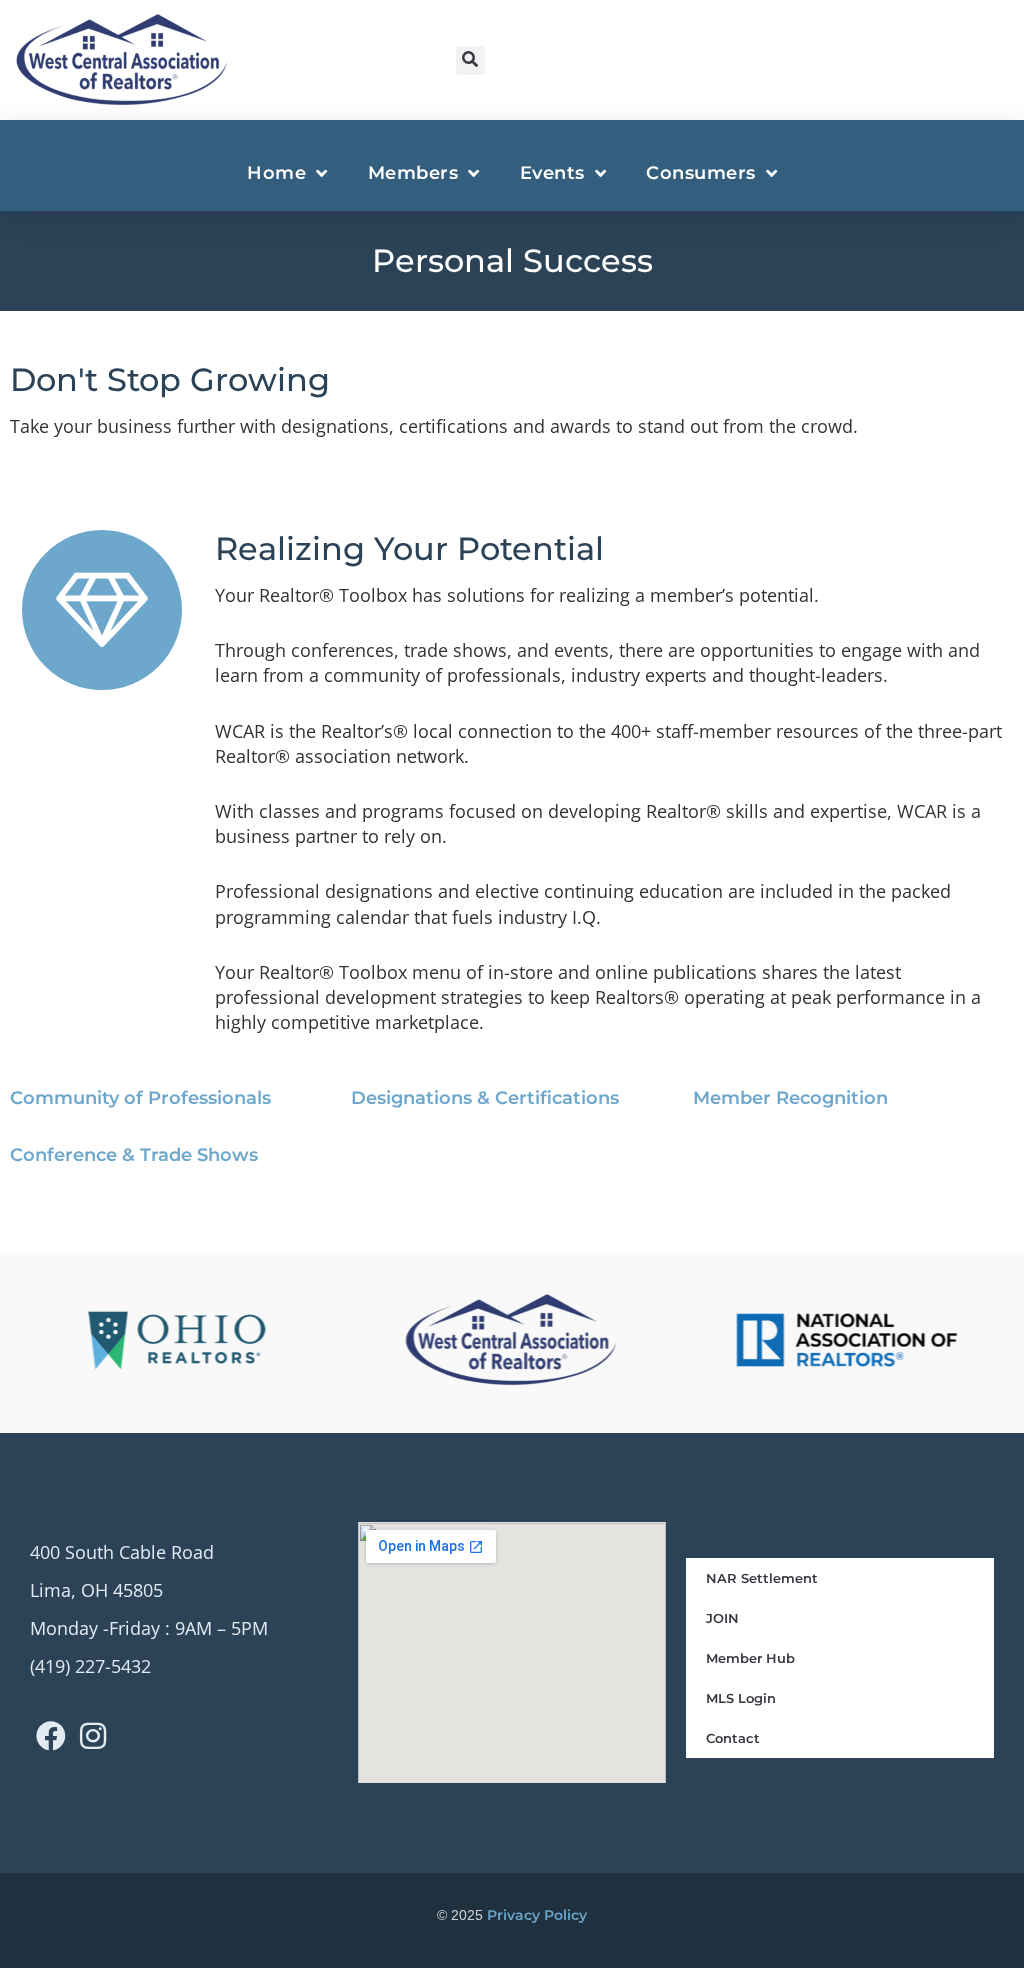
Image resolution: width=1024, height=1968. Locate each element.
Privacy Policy (537, 1915)
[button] (470, 60)
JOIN (722, 1618)
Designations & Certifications (485, 1098)
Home (276, 173)
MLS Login (741, 1698)
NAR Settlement (762, 1578)
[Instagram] (93, 1736)
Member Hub (750, 1658)
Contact (733, 1738)
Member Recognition (790, 1098)
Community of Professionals (140, 1098)
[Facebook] (51, 1736)
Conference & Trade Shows (134, 1155)
